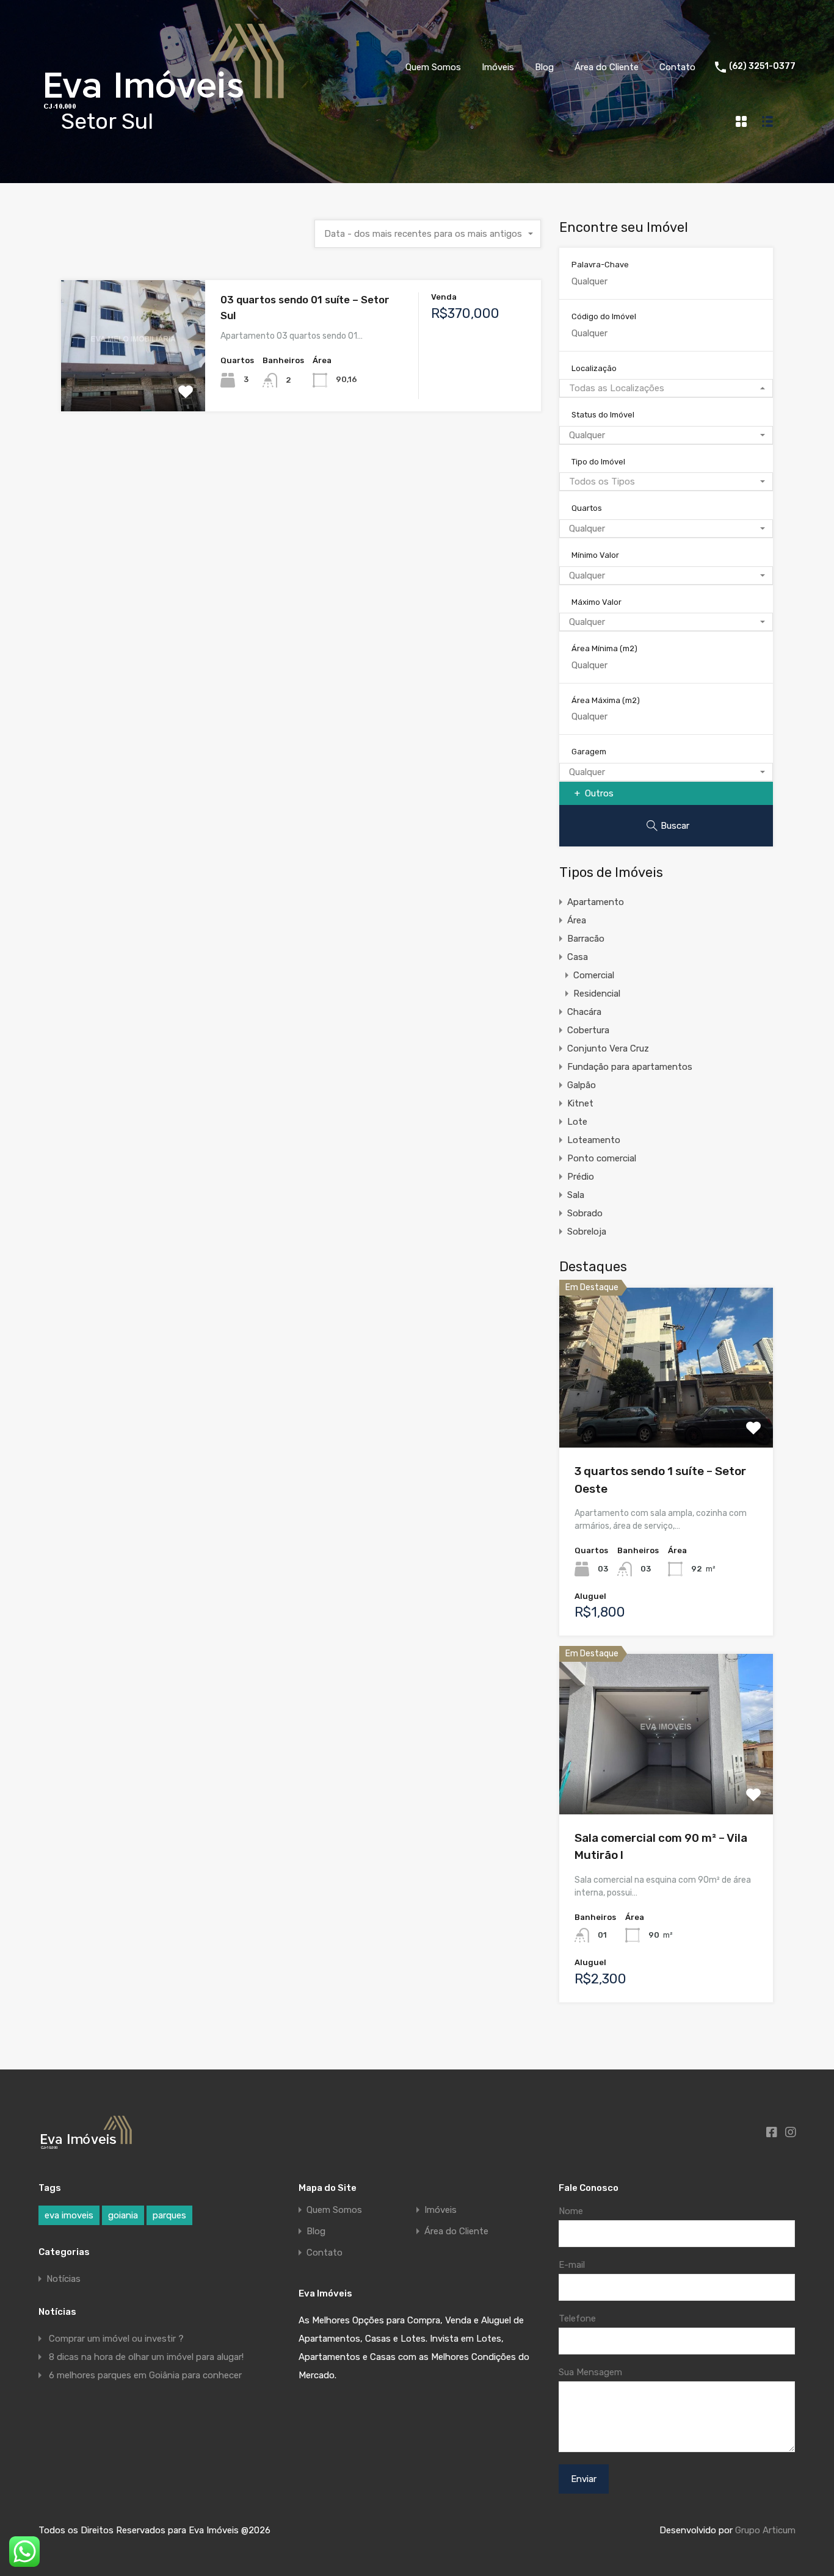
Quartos (587, 508)
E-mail (572, 2265)
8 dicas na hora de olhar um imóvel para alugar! (146, 2357)
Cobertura (588, 1030)
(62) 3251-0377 (762, 67)
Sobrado (585, 1213)
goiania (123, 2215)
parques (169, 2215)
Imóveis (498, 67)
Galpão (582, 1085)
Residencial (597, 994)
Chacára (584, 1012)
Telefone (577, 2318)
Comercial (594, 975)
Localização (594, 368)
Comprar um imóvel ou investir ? (116, 2339)
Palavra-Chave (600, 265)
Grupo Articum (765, 2530)
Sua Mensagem (590, 2372)
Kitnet (580, 1103)
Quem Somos (433, 67)
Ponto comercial (602, 1158)
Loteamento (594, 1140)
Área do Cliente (607, 67)
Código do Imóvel (604, 316)
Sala (576, 1195)
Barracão (586, 939)
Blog (544, 67)
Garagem (589, 752)
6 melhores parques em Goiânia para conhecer (145, 2375)
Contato (677, 67)
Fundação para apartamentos (630, 1067)
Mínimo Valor (595, 555)
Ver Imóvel (133, 385)
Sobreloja (587, 1232)
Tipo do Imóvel (598, 462)
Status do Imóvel (603, 415)
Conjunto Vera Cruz (608, 1048)
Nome (571, 2211)
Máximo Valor (596, 602)
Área (577, 920)
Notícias (63, 2279)
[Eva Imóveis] (165, 113)
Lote (577, 1122)
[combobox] (428, 234)
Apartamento (596, 902)
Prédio (581, 1177)
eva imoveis (69, 2215)
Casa (578, 957)
